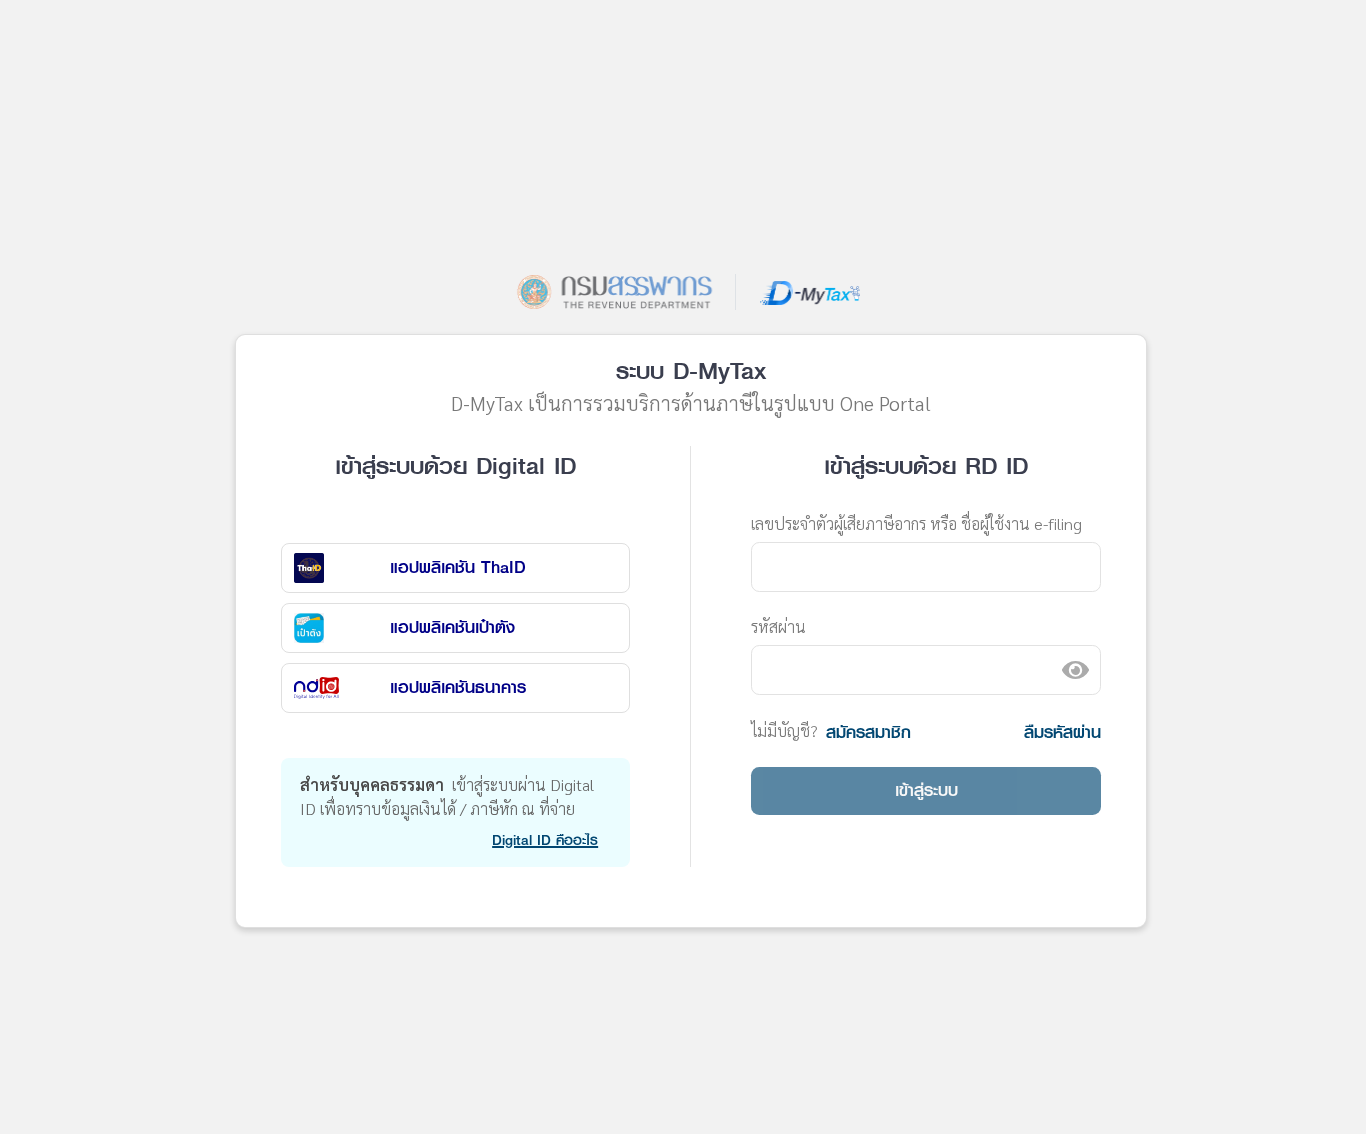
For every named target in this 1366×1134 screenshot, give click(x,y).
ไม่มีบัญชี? (784, 730)
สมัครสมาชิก (868, 732)
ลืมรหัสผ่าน (1062, 732)
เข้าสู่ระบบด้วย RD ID (926, 466)
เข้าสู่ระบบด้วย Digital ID (455, 466)
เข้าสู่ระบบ (926, 790)
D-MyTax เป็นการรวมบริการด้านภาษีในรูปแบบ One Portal (691, 403)
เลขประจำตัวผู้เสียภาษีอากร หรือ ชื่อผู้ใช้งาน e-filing (916, 523)
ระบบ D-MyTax (691, 371)
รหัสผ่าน (778, 626)
